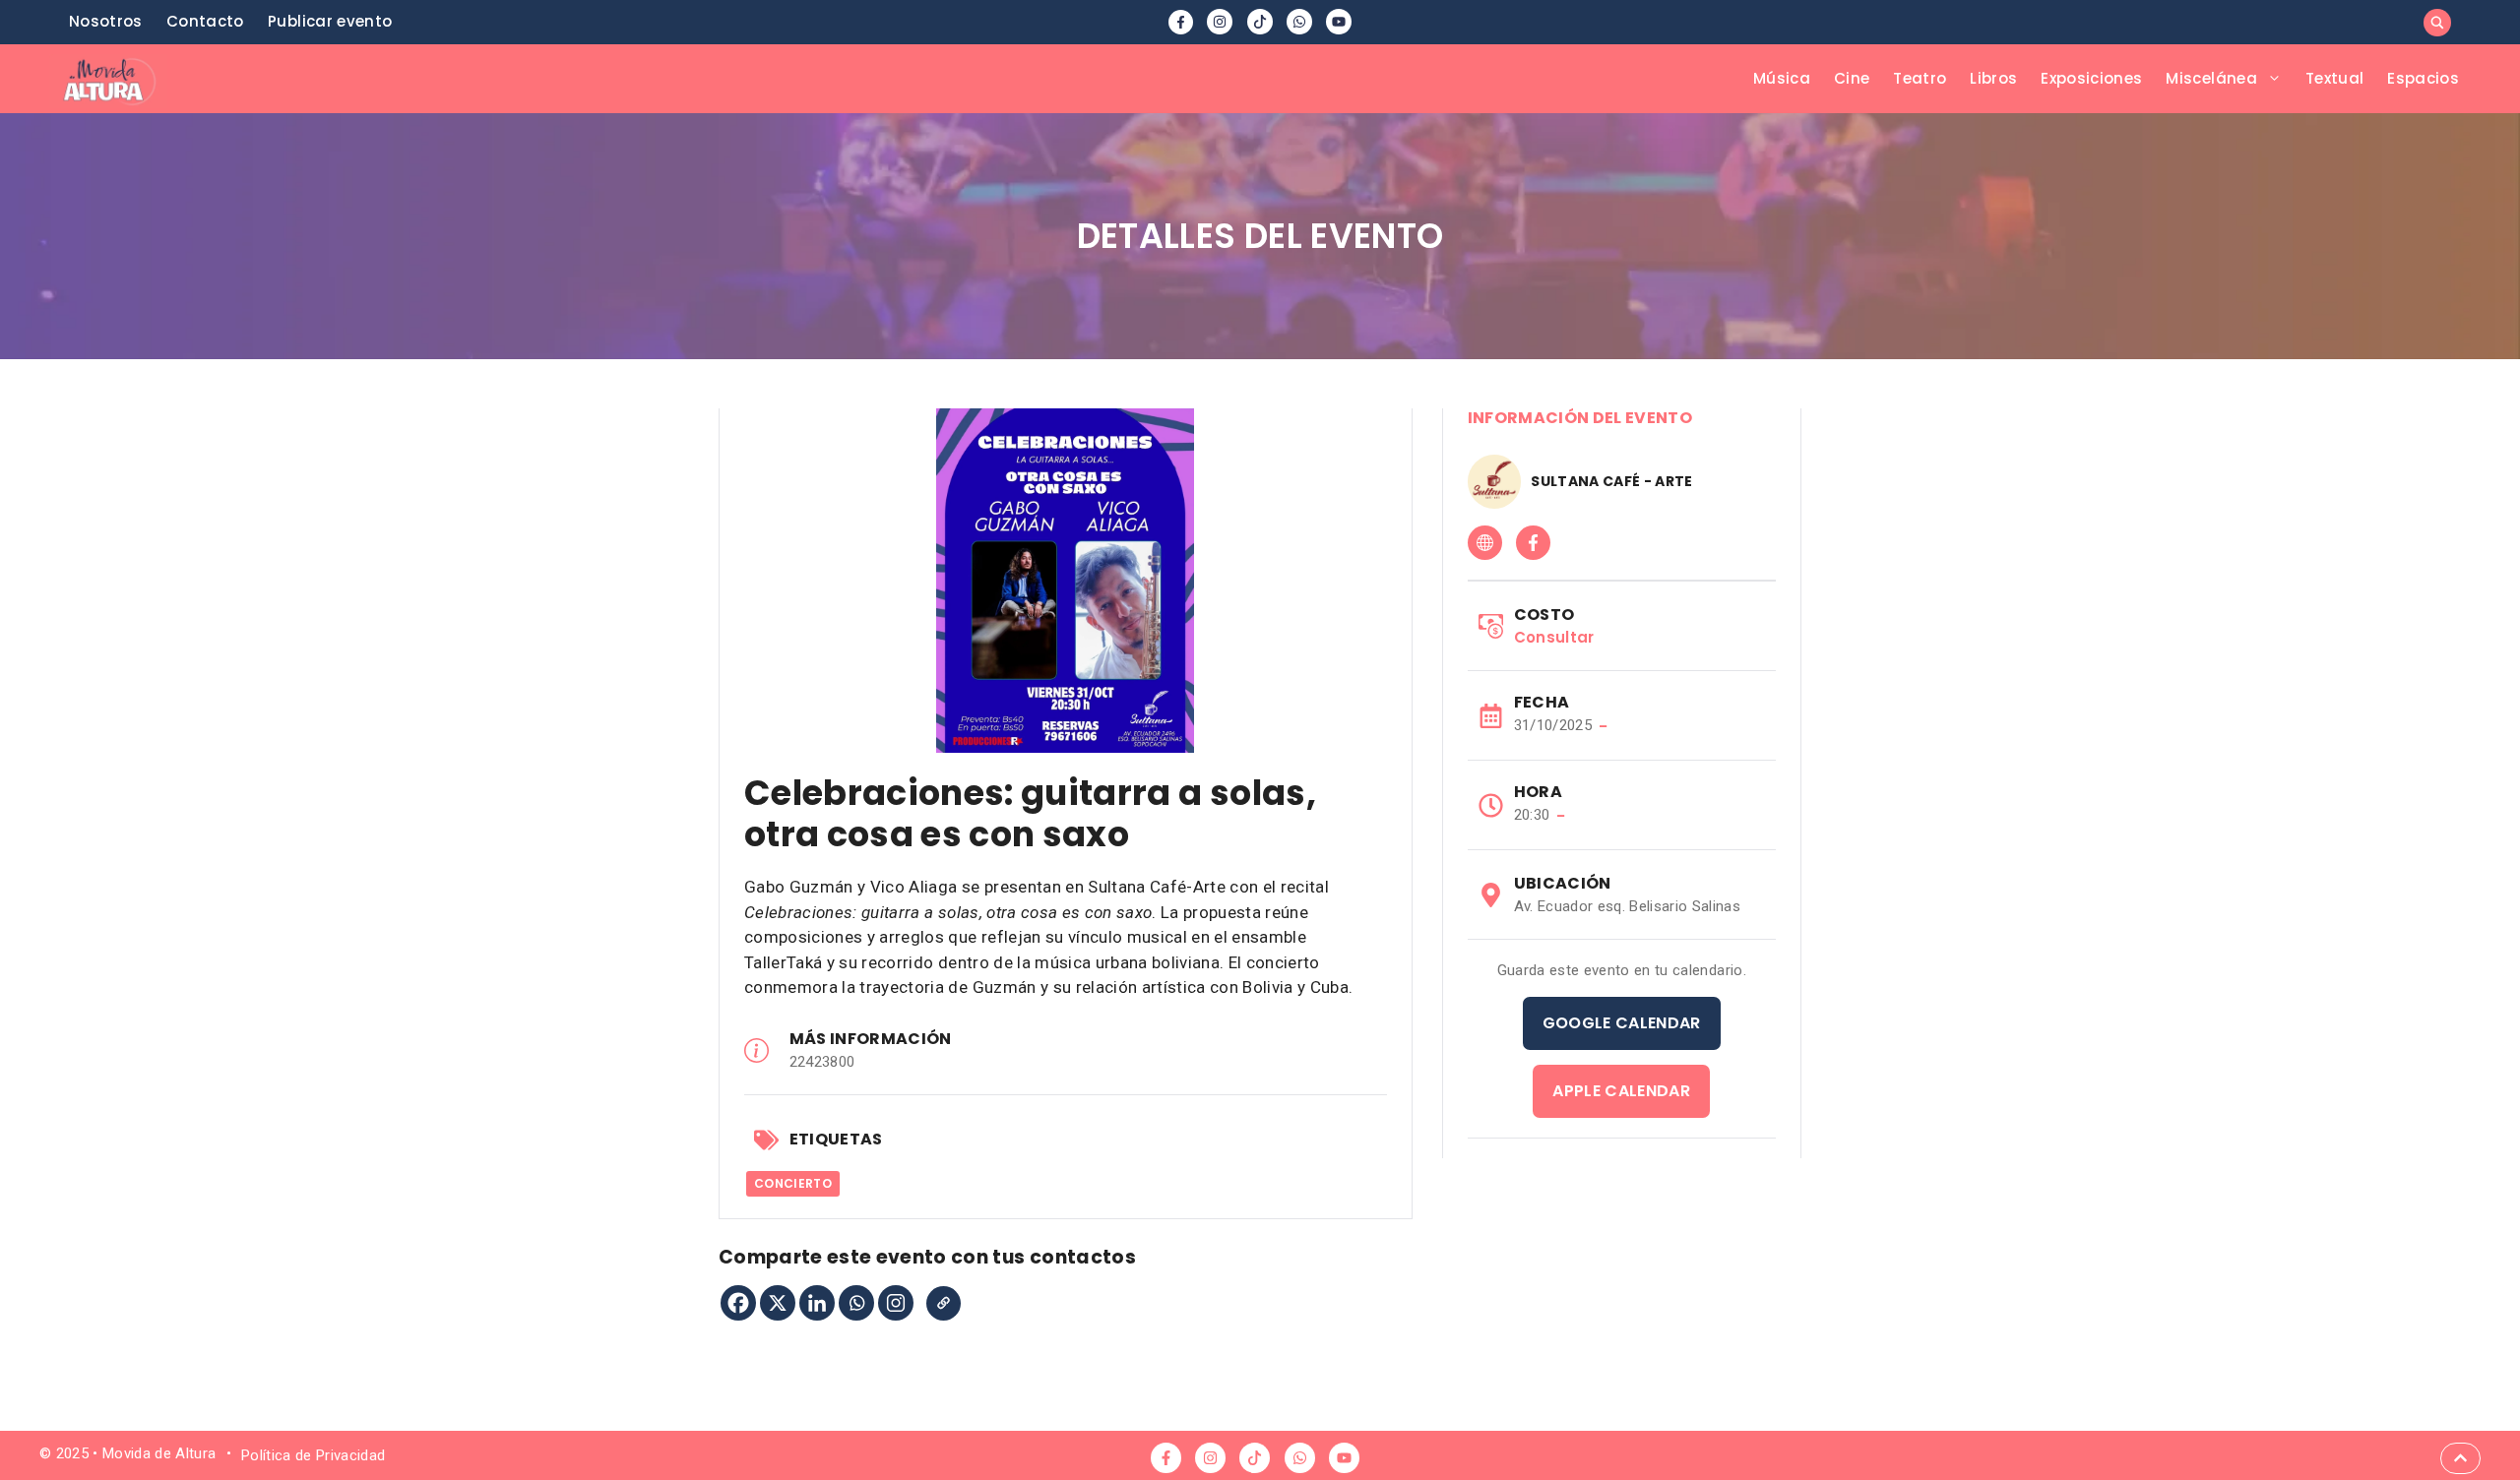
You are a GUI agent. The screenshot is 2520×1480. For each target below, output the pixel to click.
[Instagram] (896, 1303)
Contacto (205, 21)
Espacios (2423, 78)
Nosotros (106, 21)
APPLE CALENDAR (1621, 1091)
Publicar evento (330, 21)
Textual (2334, 78)
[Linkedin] (817, 1303)
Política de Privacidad (313, 1455)
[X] (778, 1303)
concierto (793, 1183)
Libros (1993, 78)
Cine (1852, 78)
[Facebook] (738, 1303)
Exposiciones (2091, 78)
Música (1782, 78)
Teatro (1920, 78)
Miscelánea (2211, 78)
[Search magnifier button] (2437, 23)
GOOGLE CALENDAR (1622, 1023)
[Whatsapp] (856, 1303)
